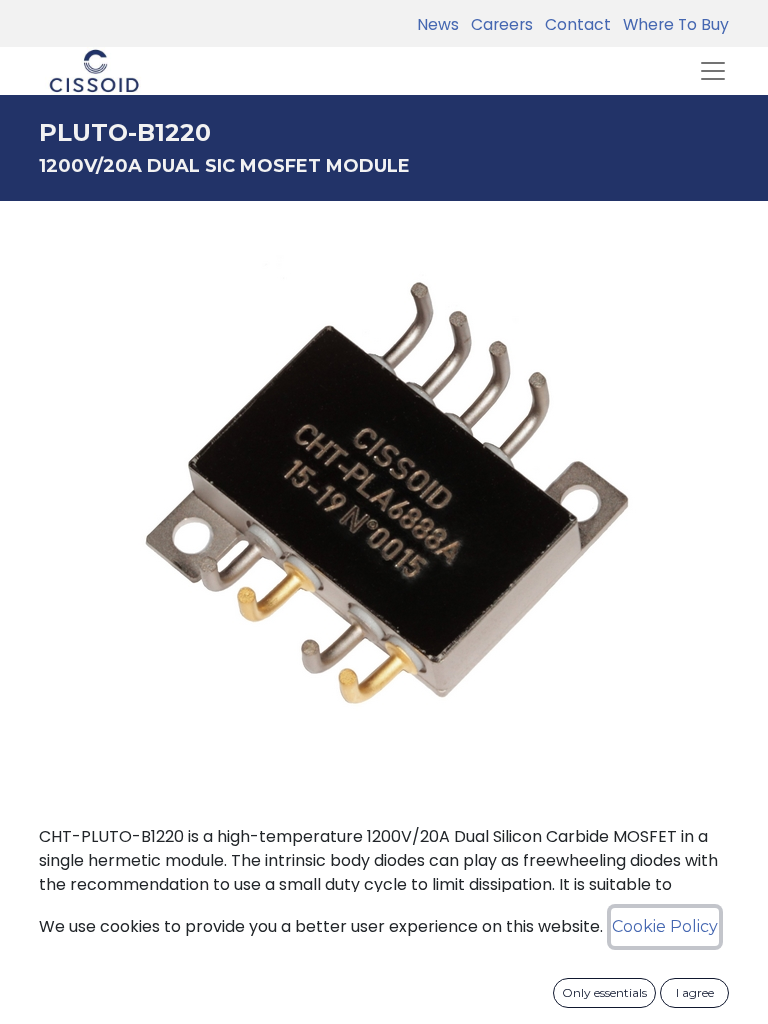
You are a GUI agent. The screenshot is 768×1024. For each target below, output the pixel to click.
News (438, 24)
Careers (498, 24)
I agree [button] (695, 992)
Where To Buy (672, 24)
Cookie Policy (665, 926)
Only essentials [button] (604, 992)
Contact (574, 24)
